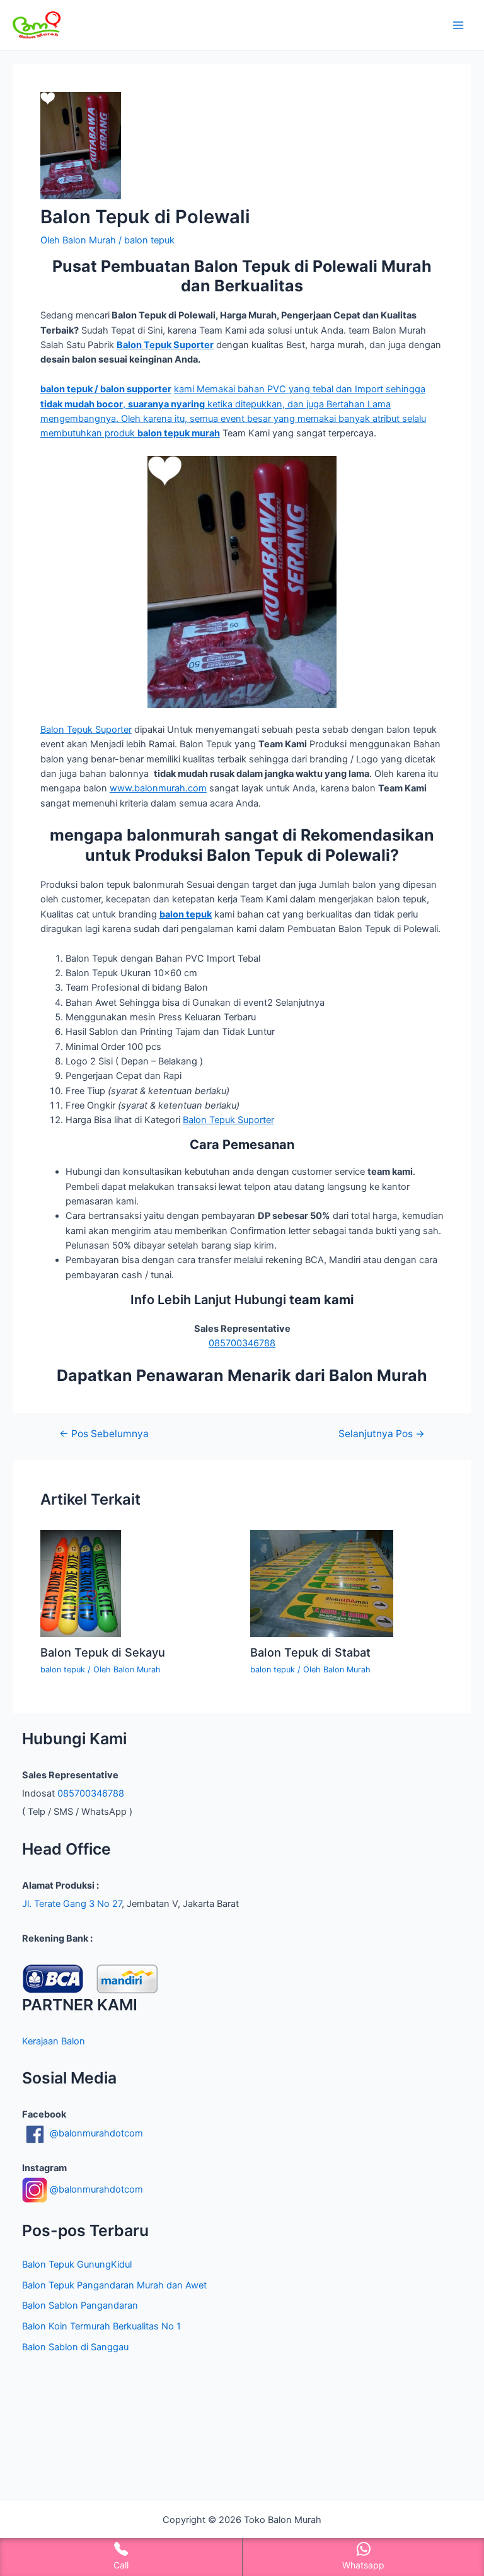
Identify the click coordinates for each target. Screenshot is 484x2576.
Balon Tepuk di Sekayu (103, 1652)
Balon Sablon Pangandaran (80, 2305)
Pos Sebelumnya (104, 1434)
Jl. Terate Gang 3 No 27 (72, 1904)
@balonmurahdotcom (95, 2133)
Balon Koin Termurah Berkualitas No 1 (101, 2326)
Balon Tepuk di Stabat (310, 1652)
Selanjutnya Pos (382, 1434)
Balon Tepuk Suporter (86, 730)
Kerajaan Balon (54, 2041)
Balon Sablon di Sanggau (75, 2347)
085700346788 (242, 1343)
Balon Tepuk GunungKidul (77, 2264)
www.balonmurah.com (158, 788)
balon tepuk (149, 240)
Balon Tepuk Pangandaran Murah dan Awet (114, 2285)
